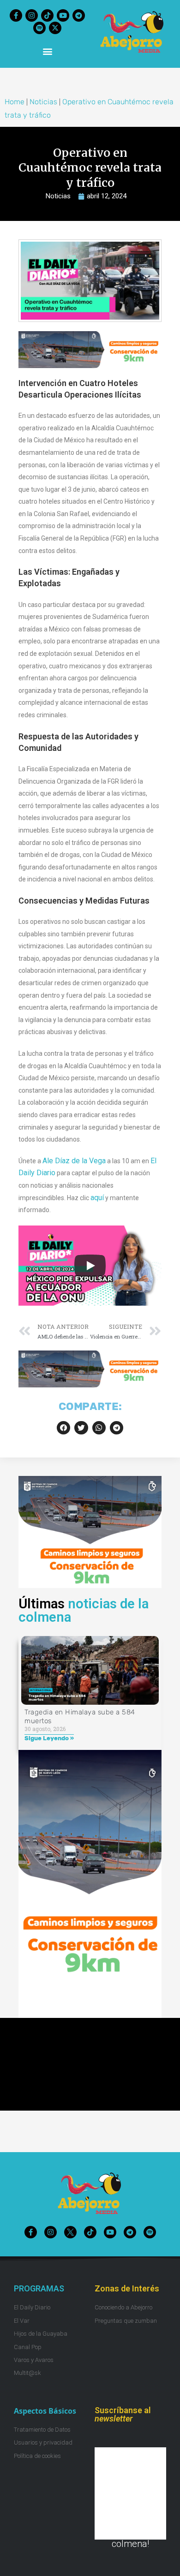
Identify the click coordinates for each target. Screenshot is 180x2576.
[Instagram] (32, 15)
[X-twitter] (55, 28)
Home (15, 102)
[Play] (90, 1266)
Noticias (43, 102)
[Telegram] (79, 15)
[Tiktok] (47, 15)
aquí (97, 1198)
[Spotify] (39, 28)
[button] (47, 51)
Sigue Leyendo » (49, 1738)
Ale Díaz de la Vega (74, 1161)
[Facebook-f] (16, 15)
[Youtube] (63, 15)
